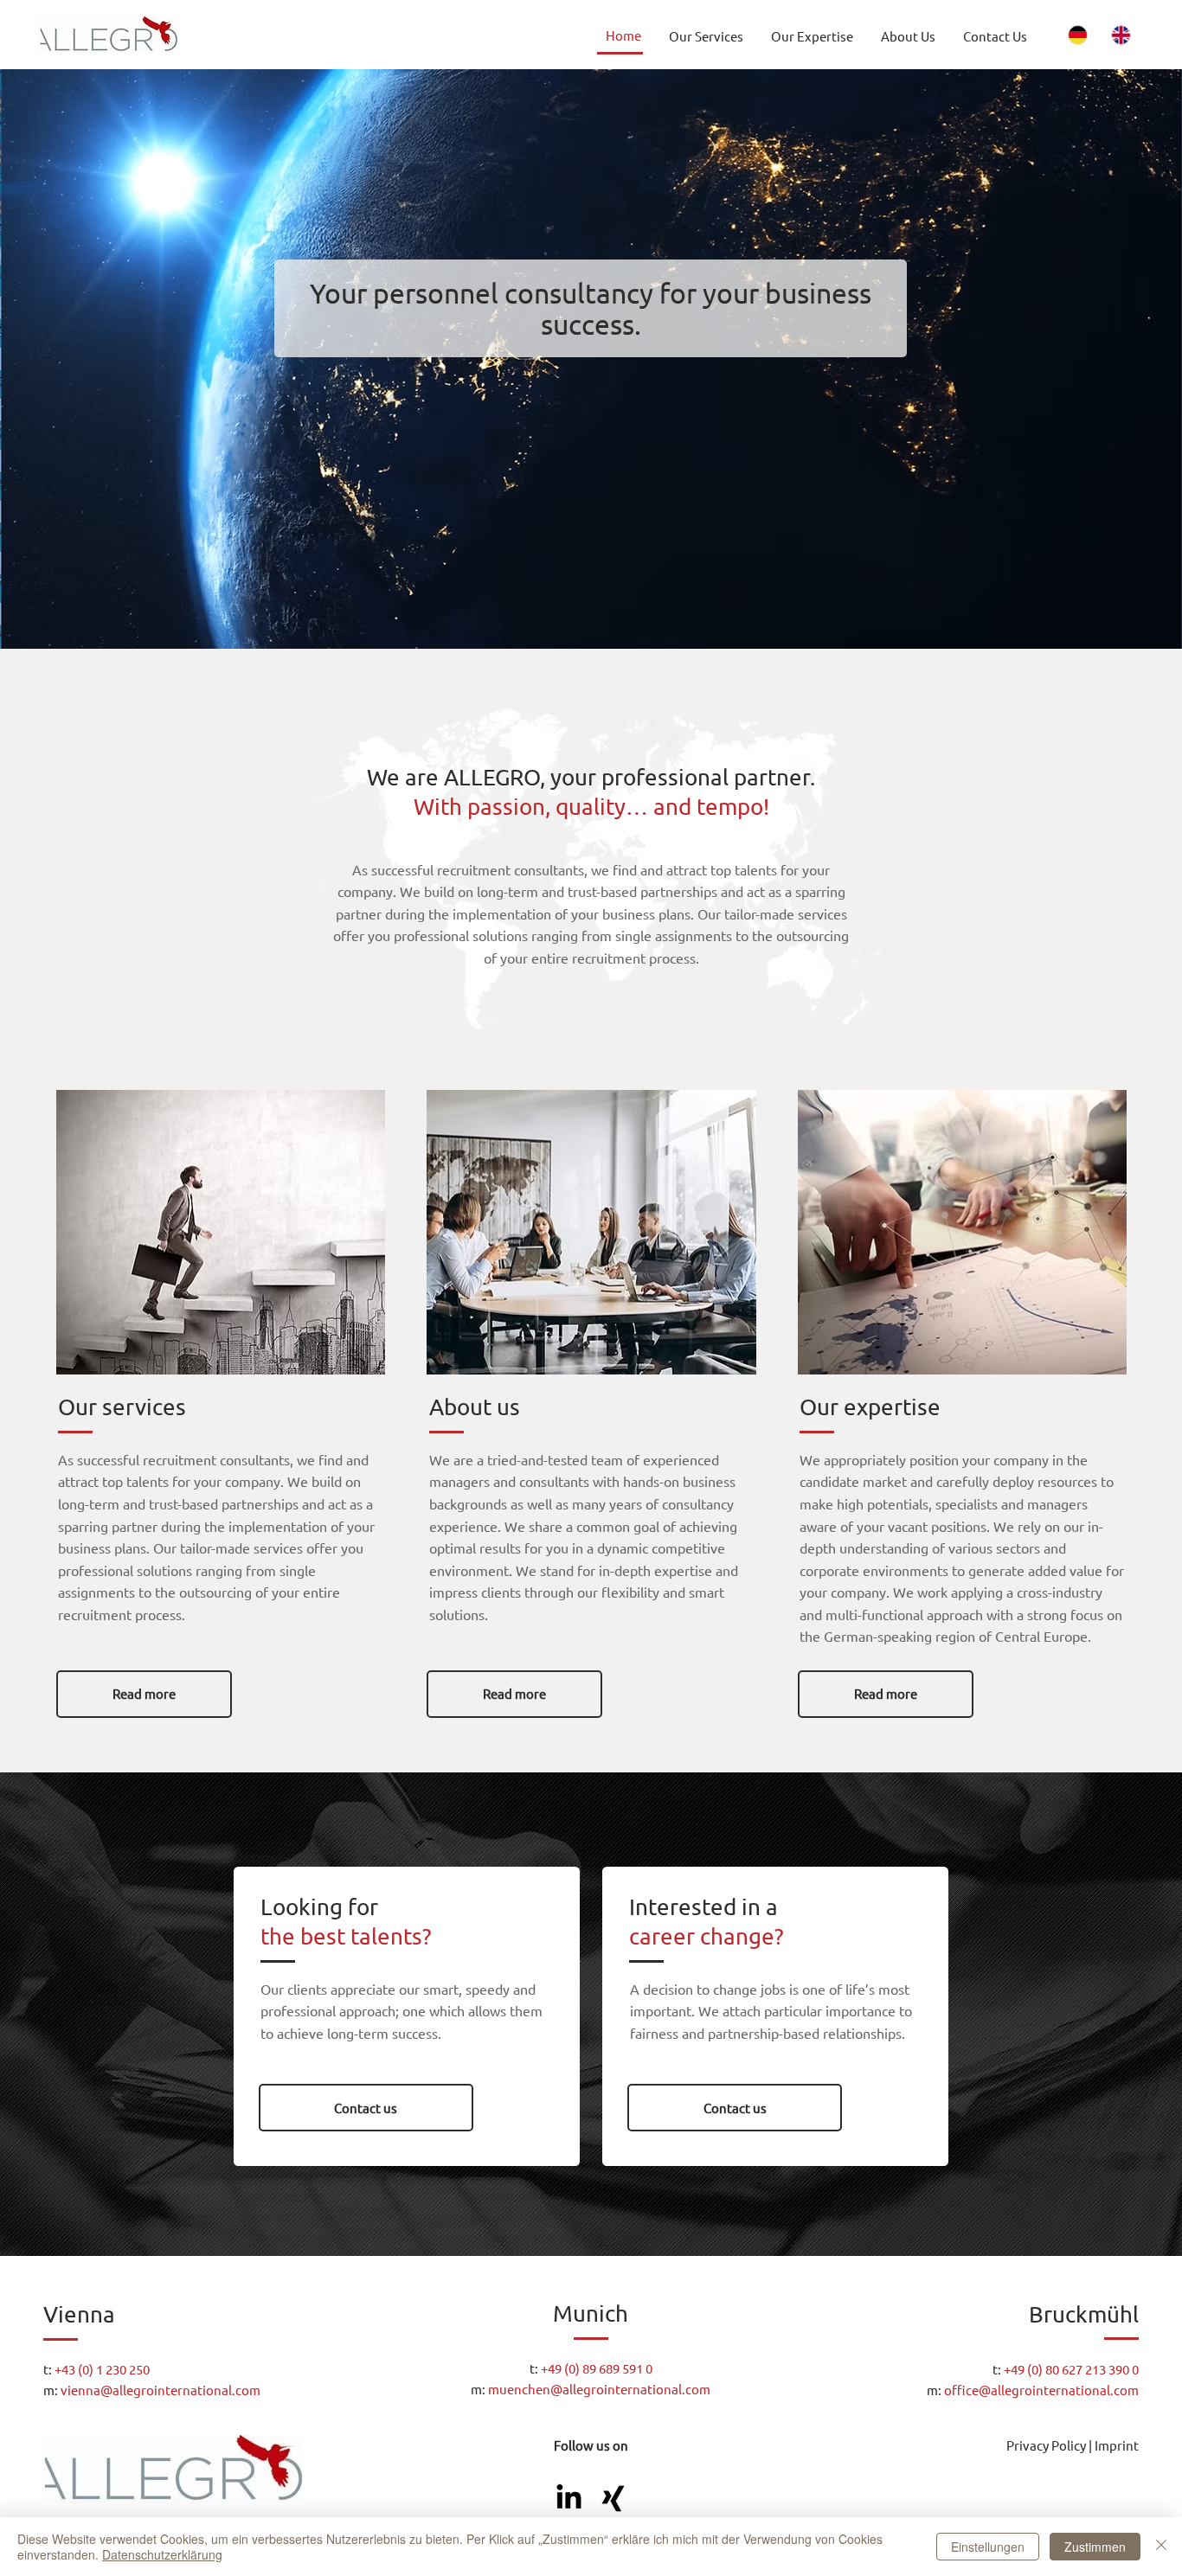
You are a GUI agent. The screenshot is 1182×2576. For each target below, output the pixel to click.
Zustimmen (1095, 2547)
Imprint (1117, 2445)
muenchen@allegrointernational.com (599, 2389)
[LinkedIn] (569, 2499)
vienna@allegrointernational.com (161, 2390)
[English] (1122, 35)
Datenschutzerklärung (162, 2554)
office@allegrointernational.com (1041, 2390)
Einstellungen (988, 2547)
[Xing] (613, 2499)
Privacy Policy (1046, 2445)
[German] (1078, 35)
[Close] (1161, 2547)
